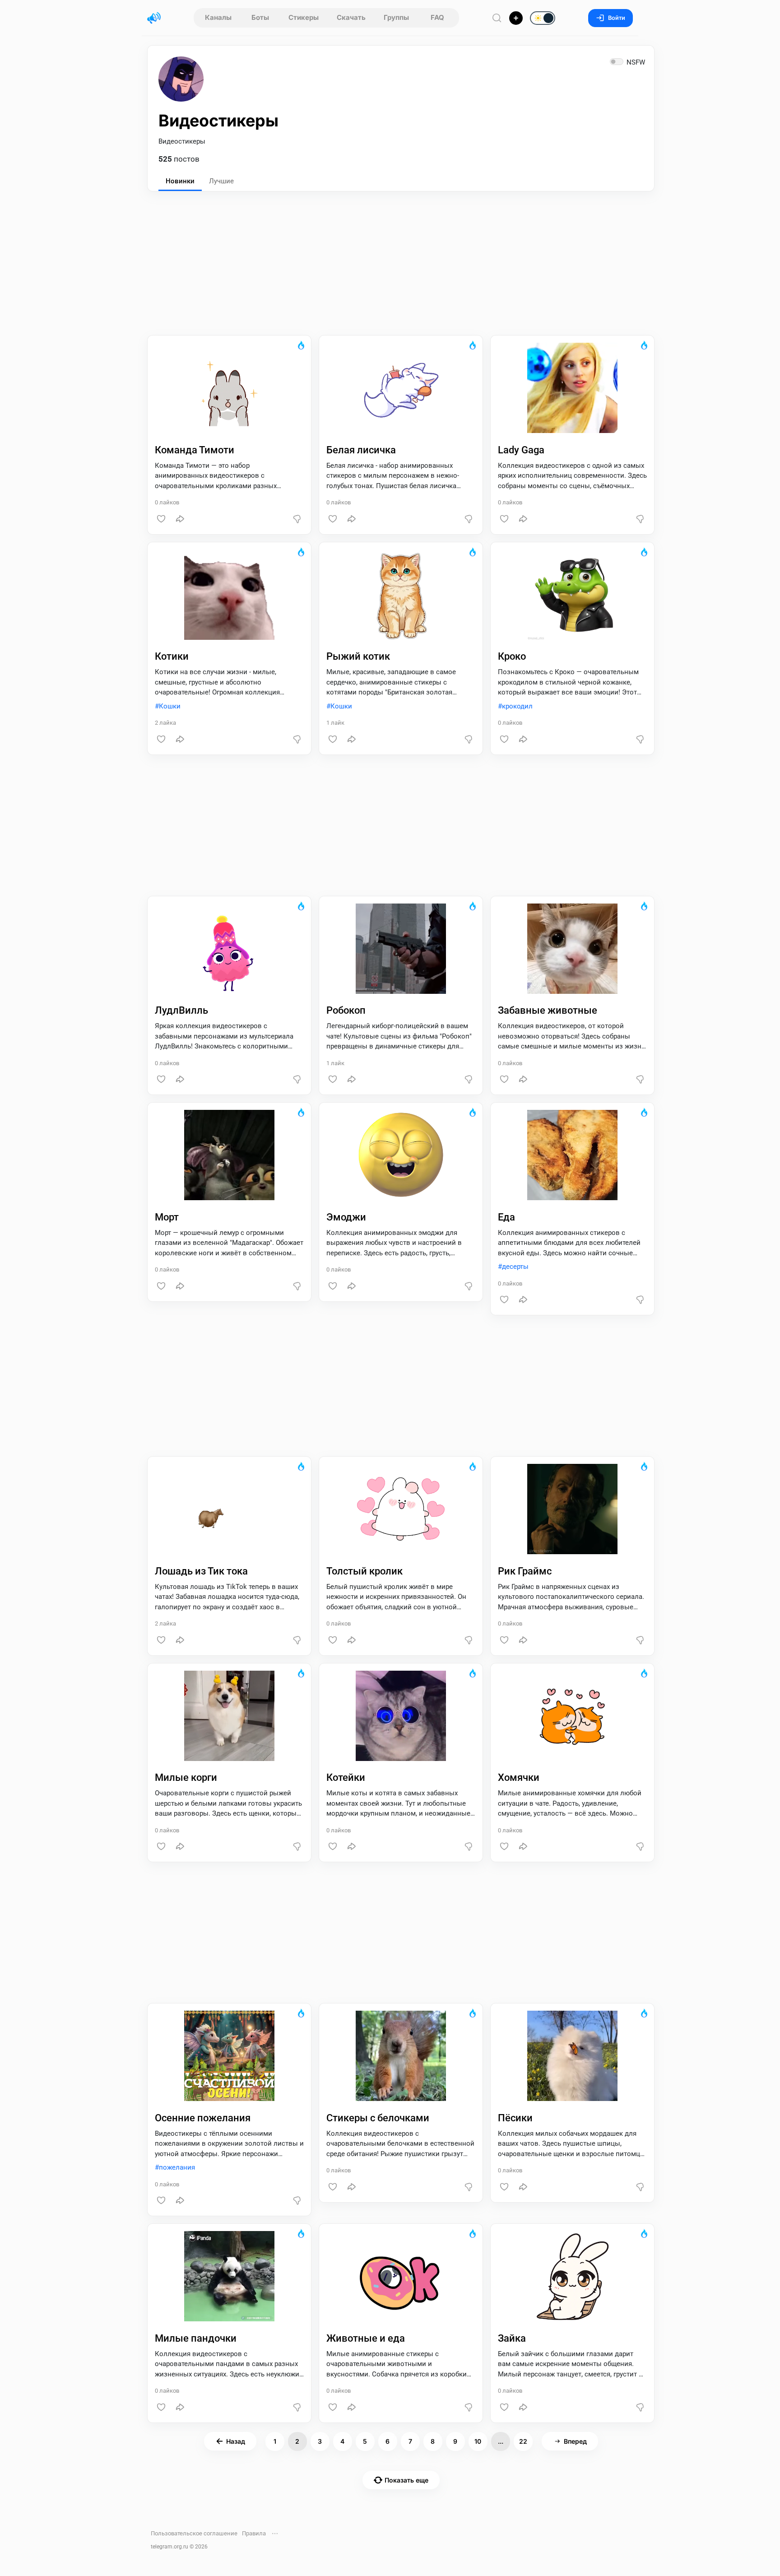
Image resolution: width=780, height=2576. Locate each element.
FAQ (437, 17)
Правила (254, 2533)
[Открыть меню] (275, 2534)
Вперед (575, 2441)
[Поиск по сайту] (497, 18)
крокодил (517, 706)
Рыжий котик (358, 656)
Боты (260, 17)
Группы (396, 17)
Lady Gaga (521, 450)
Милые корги (186, 1777)
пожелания (177, 2167)
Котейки (346, 1777)
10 (478, 2441)
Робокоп (346, 1010)
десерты (515, 1267)
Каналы (218, 17)
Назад (236, 2441)
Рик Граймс (525, 1571)
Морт (167, 1217)
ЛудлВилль (181, 1010)
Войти (617, 18)
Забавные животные (548, 1010)
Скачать (351, 17)
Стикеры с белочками (378, 2118)
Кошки (170, 706)
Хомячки (519, 1777)
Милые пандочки (196, 2338)
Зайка (512, 2338)
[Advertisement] (401, 259)
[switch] (514, 19)
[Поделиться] (180, 519)
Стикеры (304, 17)
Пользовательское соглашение (194, 2533)
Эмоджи (346, 1217)
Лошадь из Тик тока (201, 1571)
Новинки (180, 181)
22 (523, 2441)
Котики (172, 656)
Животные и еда (366, 2338)
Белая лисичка (361, 450)
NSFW (636, 62)
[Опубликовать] (516, 18)
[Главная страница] (154, 18)
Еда (506, 1217)
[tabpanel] (401, 1446)
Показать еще (406, 2480)
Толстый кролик (364, 1571)
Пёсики (515, 2118)
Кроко (512, 656)
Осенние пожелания (203, 2118)
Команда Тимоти (195, 450)
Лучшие (221, 181)
